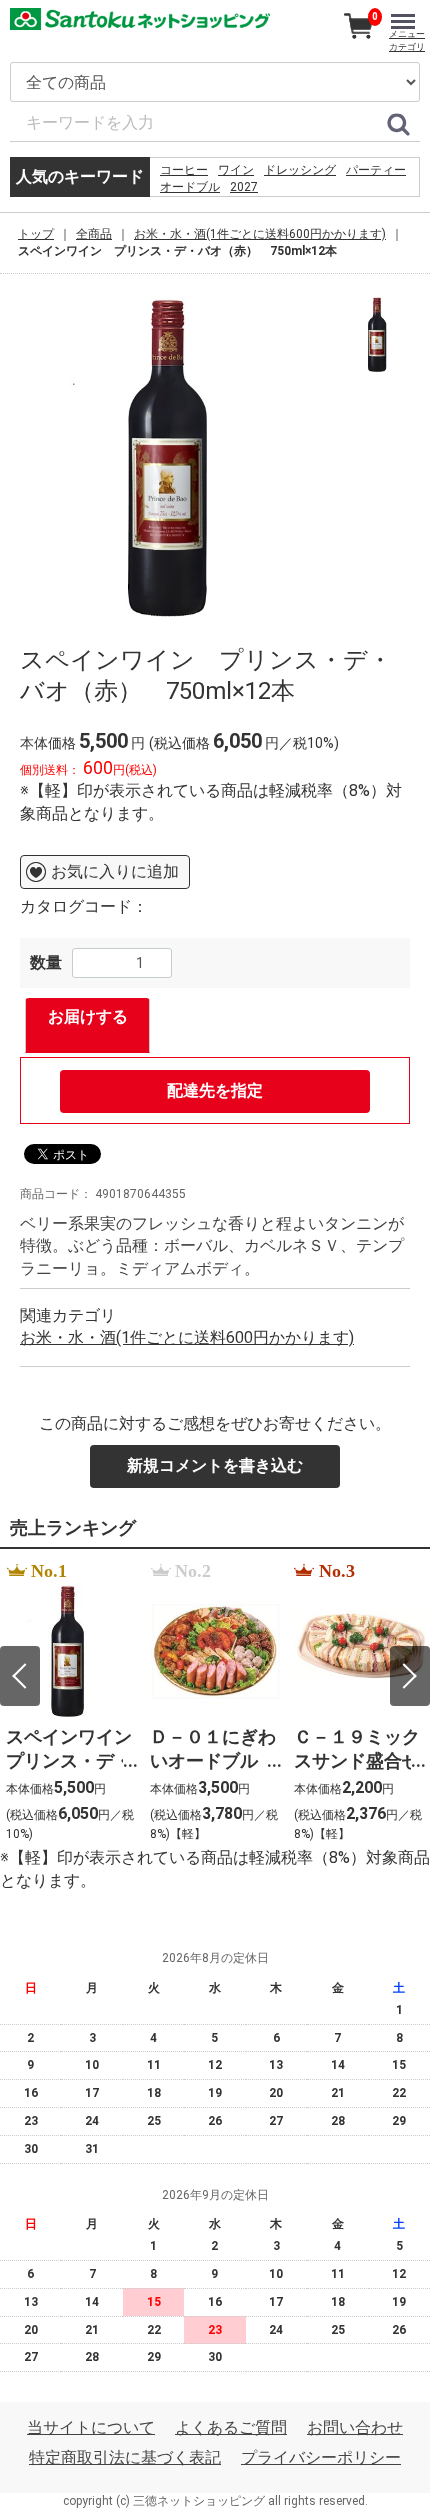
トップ (36, 234)
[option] (178, 457)
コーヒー (184, 170)
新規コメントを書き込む (215, 1465)
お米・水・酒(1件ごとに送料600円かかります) (260, 234)
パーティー (376, 170)
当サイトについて (91, 2427)
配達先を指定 (215, 1090)
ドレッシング (300, 170)
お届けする (88, 1016)
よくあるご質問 (231, 2427)
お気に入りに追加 (115, 871)
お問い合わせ (355, 2427)
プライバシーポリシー (321, 2458)
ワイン (236, 170)
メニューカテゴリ (407, 40)
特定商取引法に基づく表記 (125, 2458)
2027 (244, 187)
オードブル (190, 187)
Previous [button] (20, 1676)
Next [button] (410, 1676)
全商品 (94, 234)
